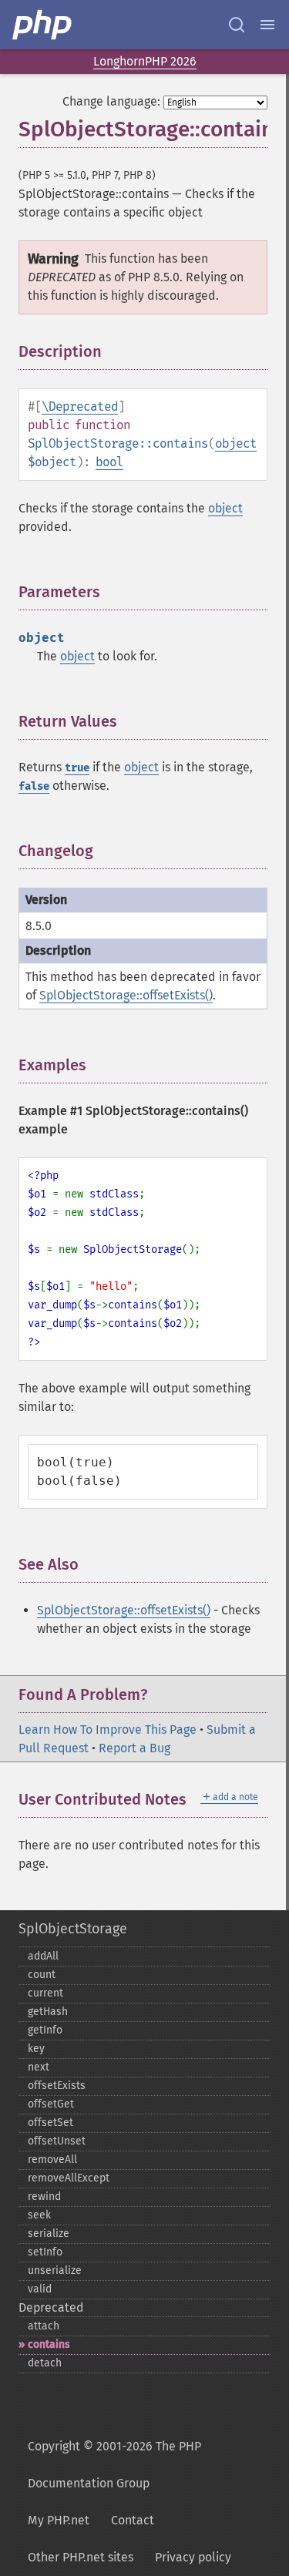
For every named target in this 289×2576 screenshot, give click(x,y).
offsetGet (51, 2104)
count (42, 1975)
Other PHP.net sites (81, 2557)
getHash (48, 2012)
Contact (133, 2520)
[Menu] (267, 25)
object (236, 443)
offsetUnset (57, 2141)
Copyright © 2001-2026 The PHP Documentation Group (114, 2465)
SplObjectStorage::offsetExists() (126, 995)
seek (39, 2215)
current (45, 1993)
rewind (44, 2196)
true (77, 768)
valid (40, 2289)
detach (45, 2363)
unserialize (55, 2270)
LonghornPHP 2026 (145, 61)
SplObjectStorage (73, 1929)
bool (109, 462)
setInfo (45, 2252)
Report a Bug (134, 1748)
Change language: (111, 101)
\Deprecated (80, 406)
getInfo (45, 2030)
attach (44, 2326)
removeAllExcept (69, 2178)
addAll (43, 1956)
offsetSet (50, 2123)
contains (49, 2344)
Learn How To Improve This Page (108, 1730)
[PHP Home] (43, 25)
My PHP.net (59, 2520)
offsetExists (57, 2086)
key (36, 2049)
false (34, 786)
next (39, 2067)
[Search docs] (237, 25)
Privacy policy (193, 2557)
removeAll (52, 2160)
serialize (49, 2233)
